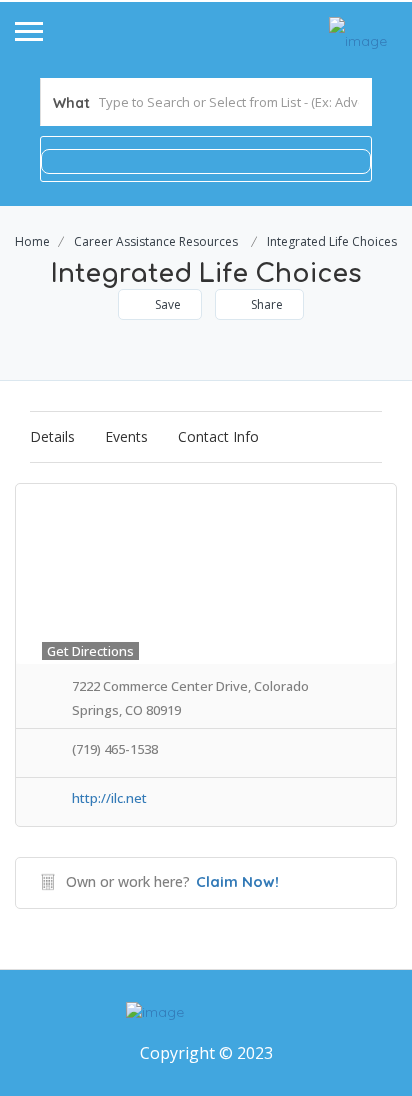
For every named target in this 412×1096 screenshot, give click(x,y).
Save (166, 304)
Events (126, 436)
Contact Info (218, 436)
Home (32, 241)
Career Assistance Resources (156, 241)
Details (52, 436)
